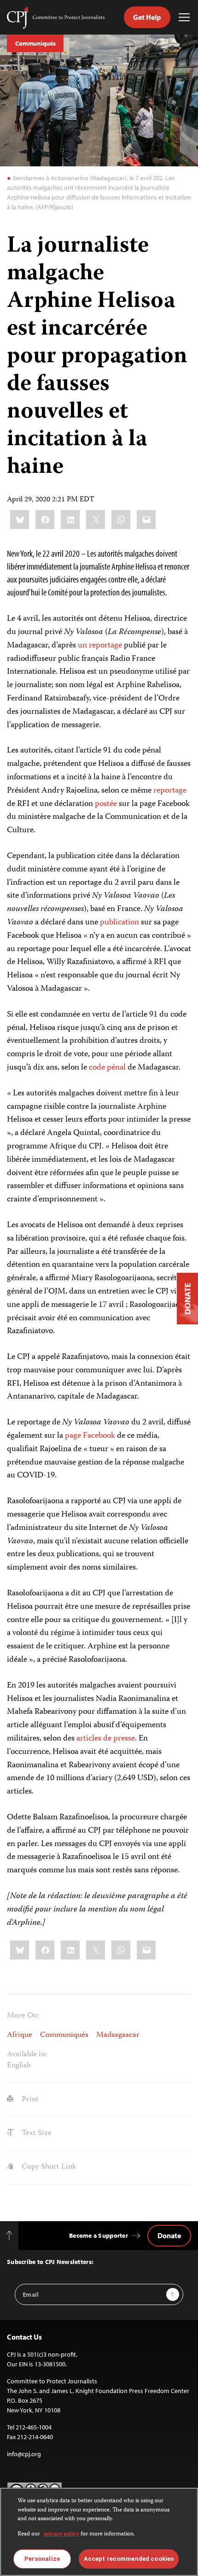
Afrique (20, 2035)
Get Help (147, 17)
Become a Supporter (99, 2235)
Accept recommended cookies (129, 2559)
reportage (170, 791)
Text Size (36, 2133)
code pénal (107, 1068)
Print (29, 2100)
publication (119, 923)
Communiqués (35, 43)
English (19, 2065)
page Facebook (91, 1436)
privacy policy (61, 2534)
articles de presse (106, 1739)
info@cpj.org (24, 2454)
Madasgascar (118, 2035)
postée (106, 804)
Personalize (42, 2559)
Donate (169, 2235)
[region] (99, 2532)
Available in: (27, 2055)
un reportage (100, 646)
